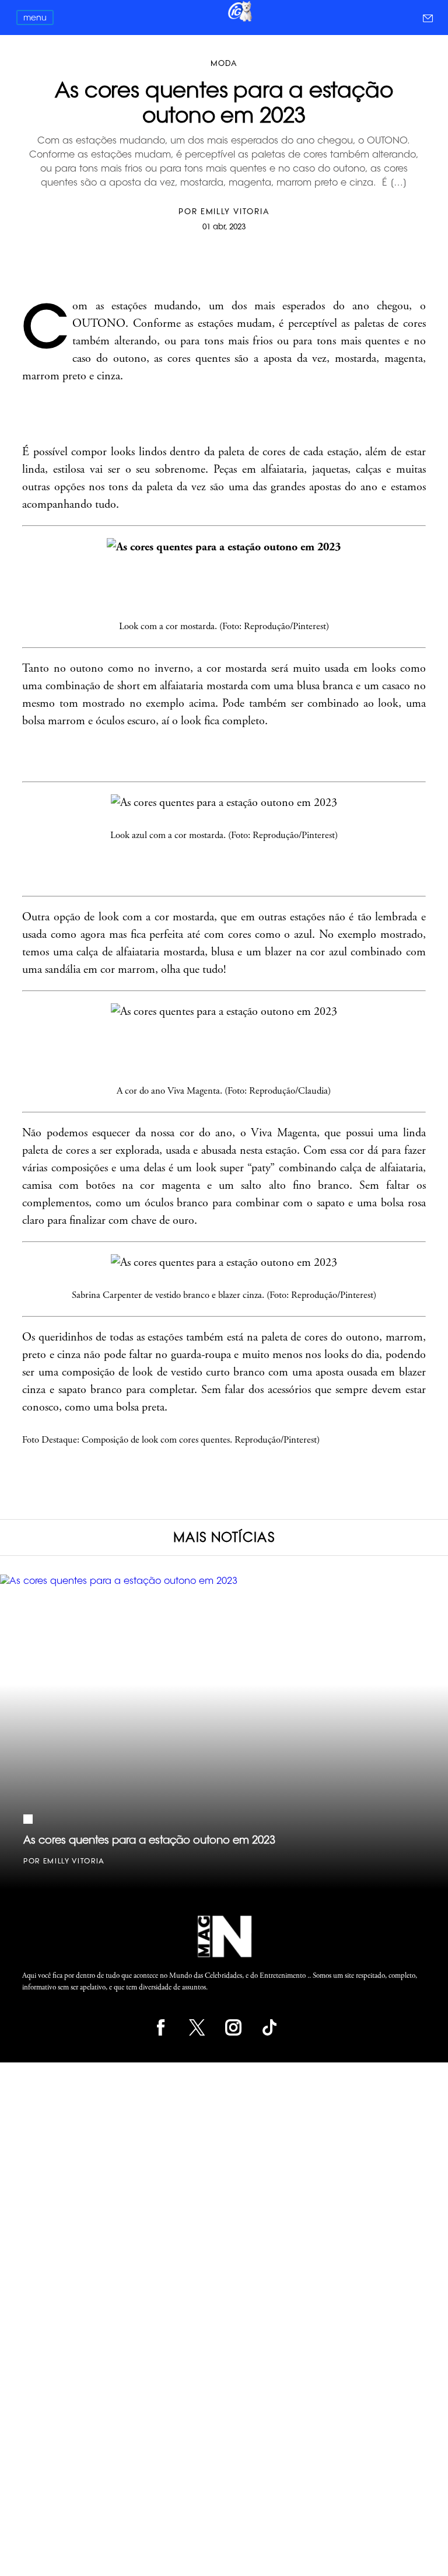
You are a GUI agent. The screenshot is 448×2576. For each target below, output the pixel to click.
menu (35, 18)
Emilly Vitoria (235, 211)
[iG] (239, 20)
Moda (224, 63)
